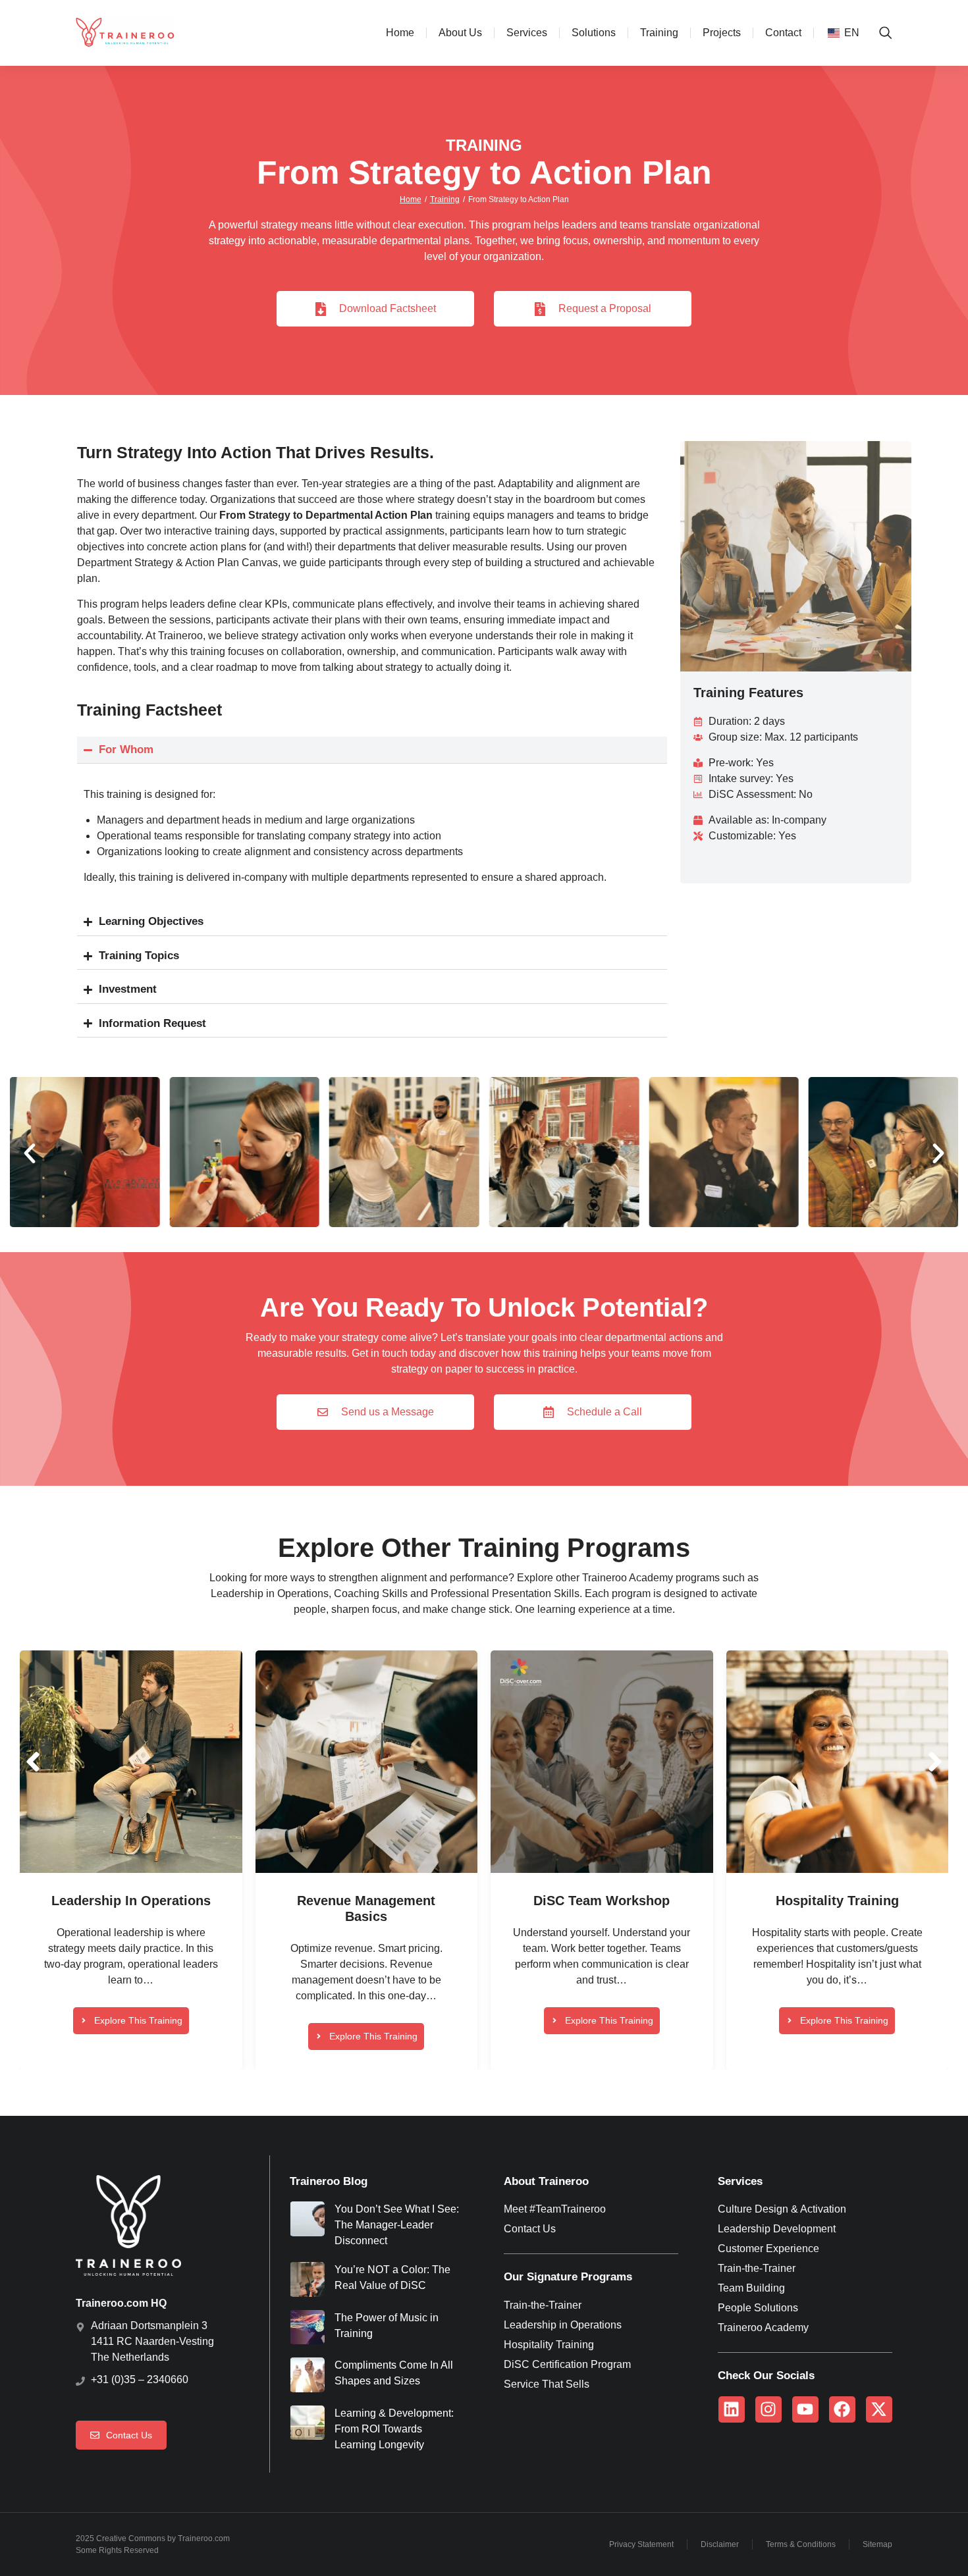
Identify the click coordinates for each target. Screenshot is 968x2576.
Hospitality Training (837, 1901)
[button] (30, 1153)
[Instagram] (768, 2409)
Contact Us (129, 2435)
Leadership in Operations (131, 1901)
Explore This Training (138, 2020)
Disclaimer (720, 2544)
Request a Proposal (605, 308)
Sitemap (877, 2544)
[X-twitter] (879, 2409)
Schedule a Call (605, 1412)
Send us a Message (388, 1412)
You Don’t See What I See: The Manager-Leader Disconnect (397, 2225)
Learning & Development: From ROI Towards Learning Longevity (394, 2429)
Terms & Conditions (801, 2544)
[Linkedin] (732, 2409)
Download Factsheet (388, 308)
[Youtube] (805, 2409)
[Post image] (131, 1762)
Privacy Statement (641, 2544)
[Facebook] (842, 2409)
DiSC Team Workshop (602, 1901)
